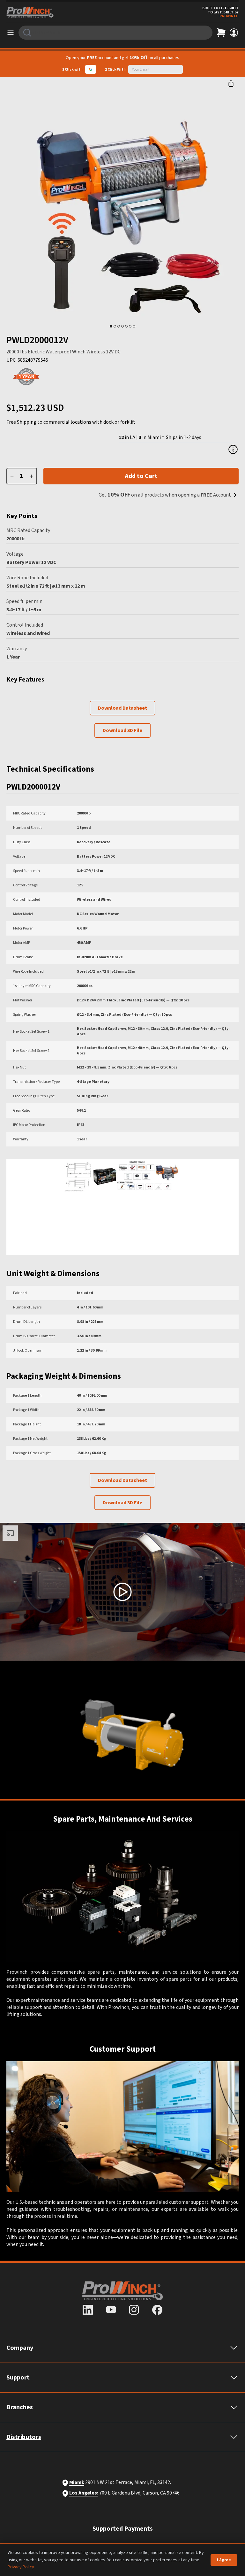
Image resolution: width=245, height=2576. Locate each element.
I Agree (224, 2560)
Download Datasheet (122, 708)
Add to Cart (141, 476)
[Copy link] (231, 83)
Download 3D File (122, 730)
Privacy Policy (21, 2567)
